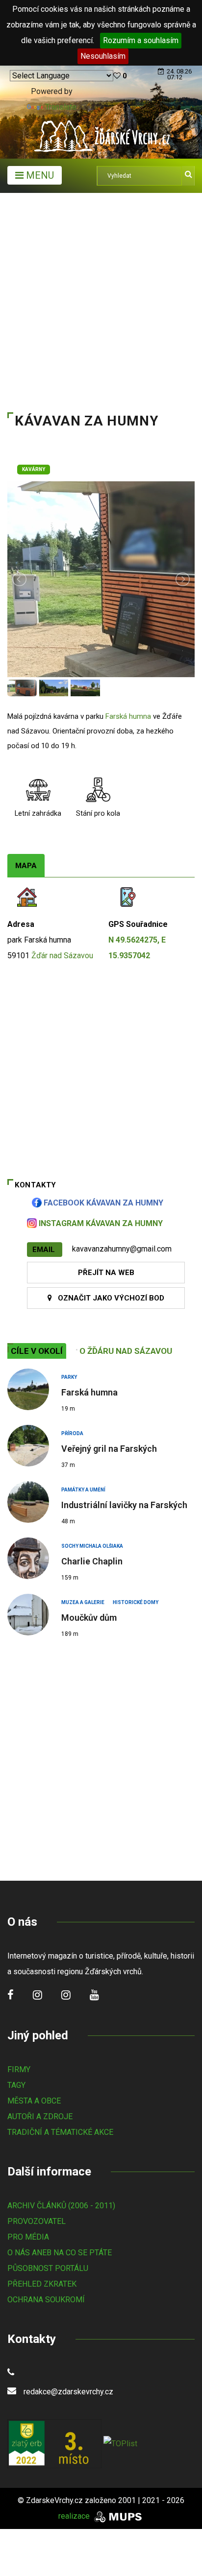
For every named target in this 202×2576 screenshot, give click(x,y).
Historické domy (136, 1602)
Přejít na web (106, 1273)
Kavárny (34, 469)
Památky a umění (83, 1490)
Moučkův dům (89, 1618)
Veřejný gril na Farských (109, 1449)
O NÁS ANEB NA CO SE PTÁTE (60, 2253)
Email (45, 1250)
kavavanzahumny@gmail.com (122, 1249)
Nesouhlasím (103, 56)
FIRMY (19, 2069)
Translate (61, 107)
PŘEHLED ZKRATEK (42, 2284)
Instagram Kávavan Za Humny (100, 1223)
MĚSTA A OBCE (34, 2101)
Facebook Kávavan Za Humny (102, 1203)
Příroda (72, 1433)
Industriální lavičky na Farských (124, 1505)
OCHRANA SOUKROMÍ (46, 2300)
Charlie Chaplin (92, 1561)
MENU (39, 175)
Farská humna (128, 716)
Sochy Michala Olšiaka (92, 1546)
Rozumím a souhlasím (141, 40)
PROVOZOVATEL (37, 2221)
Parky (69, 1377)
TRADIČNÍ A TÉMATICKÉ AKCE (60, 2132)
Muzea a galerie (83, 1602)
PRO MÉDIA (28, 2237)
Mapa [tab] (26, 866)
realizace (75, 2516)
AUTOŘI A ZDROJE (40, 2116)
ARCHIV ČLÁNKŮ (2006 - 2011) (61, 2206)
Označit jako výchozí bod (108, 1298)
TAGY (16, 2085)
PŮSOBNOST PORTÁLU (48, 2268)
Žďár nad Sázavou (62, 956)
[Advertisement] (101, 299)
